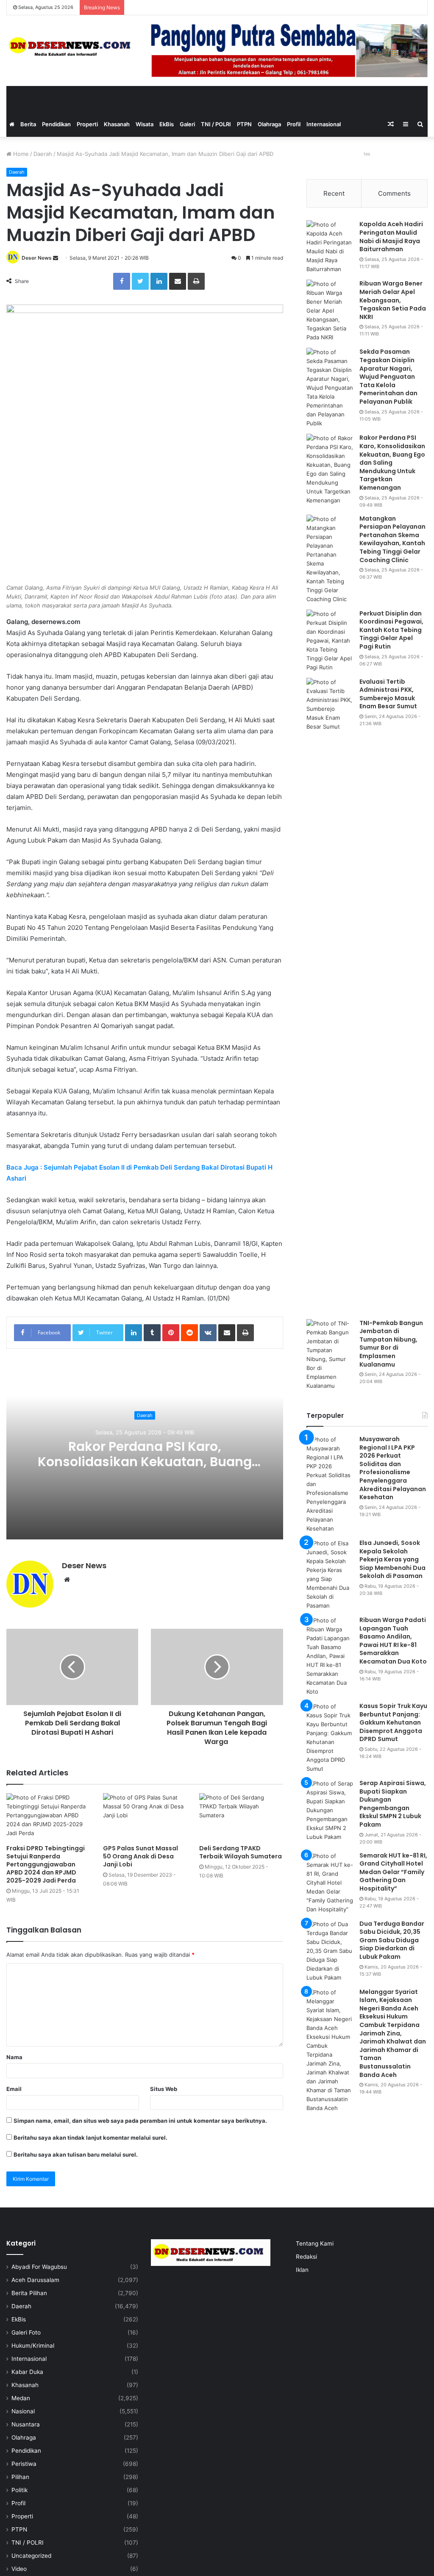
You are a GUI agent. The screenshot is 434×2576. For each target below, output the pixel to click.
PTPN (244, 124)
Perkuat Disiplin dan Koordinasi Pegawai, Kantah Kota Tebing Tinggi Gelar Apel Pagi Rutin (391, 630)
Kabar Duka (27, 2372)
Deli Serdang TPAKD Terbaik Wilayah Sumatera (241, 1852)
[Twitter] (140, 281)
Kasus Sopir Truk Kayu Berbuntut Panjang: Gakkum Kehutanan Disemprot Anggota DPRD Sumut (393, 1722)
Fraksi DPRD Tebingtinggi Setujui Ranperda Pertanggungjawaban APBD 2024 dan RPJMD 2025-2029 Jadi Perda (46, 1864)
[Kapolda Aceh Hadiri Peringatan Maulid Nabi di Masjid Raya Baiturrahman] (330, 247)
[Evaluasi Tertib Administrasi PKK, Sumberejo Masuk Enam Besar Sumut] (330, 995)
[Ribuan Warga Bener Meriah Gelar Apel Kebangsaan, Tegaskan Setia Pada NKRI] (330, 311)
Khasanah (117, 124)
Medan (21, 2398)
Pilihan (20, 2477)
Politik (19, 2490)
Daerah (43, 154)
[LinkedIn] (159, 281)
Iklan (302, 2270)
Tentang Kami (315, 2243)
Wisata (145, 124)
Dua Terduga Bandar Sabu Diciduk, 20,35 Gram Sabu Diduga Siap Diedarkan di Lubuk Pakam (392, 1940)
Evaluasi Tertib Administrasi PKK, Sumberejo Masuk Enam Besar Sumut (388, 694)
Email (14, 2089)
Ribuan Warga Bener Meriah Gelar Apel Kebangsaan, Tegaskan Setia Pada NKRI (393, 300)
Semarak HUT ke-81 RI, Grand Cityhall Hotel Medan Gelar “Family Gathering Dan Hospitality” (393, 1872)
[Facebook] (122, 281)
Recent (334, 193)
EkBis (167, 124)
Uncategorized (31, 2556)
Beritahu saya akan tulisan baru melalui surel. (76, 2155)
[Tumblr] (152, 1333)
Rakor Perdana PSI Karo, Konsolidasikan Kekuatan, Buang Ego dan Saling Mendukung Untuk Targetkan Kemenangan (145, 1470)
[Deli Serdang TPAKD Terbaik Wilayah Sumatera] (241, 1817)
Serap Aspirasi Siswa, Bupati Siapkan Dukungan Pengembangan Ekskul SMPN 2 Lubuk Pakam (393, 1804)
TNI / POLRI (216, 124)
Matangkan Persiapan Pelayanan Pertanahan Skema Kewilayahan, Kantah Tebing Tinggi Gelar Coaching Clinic (392, 539)
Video (19, 2569)
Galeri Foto (26, 2332)
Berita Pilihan (29, 2293)
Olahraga (269, 124)
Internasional (324, 124)
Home (20, 154)
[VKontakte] (208, 1333)
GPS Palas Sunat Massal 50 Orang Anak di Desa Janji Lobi (140, 1856)
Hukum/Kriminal (33, 2346)
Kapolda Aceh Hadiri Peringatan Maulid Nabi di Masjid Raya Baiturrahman (391, 237)
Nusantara (26, 2424)
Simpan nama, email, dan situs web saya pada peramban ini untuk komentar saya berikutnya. (140, 2121)
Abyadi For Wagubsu (39, 2267)
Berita (28, 124)
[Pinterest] (171, 1333)
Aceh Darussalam (35, 2280)
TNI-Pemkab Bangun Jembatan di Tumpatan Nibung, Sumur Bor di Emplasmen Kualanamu (391, 1344)
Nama (14, 2057)
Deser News (37, 258)
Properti (87, 124)
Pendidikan (56, 124)
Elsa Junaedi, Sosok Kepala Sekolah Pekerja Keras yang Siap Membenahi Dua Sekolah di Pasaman (392, 1559)
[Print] (196, 281)
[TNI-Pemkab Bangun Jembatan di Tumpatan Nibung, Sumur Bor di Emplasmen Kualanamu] (330, 1355)
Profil (294, 124)
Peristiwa (24, 2464)
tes (367, 154)
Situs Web (164, 2089)
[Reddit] (189, 1333)
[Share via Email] (178, 281)
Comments (394, 193)
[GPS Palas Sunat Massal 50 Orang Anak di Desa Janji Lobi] (145, 1817)
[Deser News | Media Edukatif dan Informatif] (72, 47)
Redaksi (306, 2257)
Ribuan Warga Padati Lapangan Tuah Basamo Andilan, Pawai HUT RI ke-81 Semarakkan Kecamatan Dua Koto (393, 1641)
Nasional (23, 2411)
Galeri (187, 124)
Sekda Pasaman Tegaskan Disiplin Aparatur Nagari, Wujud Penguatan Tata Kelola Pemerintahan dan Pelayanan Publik (388, 377)
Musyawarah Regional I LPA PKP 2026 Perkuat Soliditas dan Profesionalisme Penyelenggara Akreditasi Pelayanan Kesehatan (393, 1468)
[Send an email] (56, 258)
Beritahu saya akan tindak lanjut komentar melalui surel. (90, 2138)
